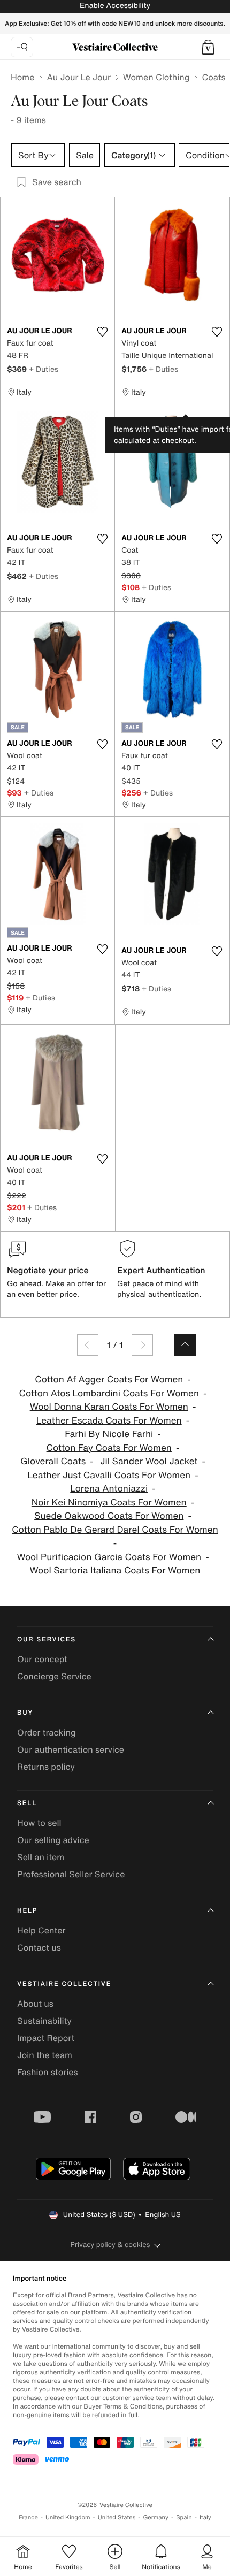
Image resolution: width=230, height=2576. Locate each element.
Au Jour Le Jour (78, 77)
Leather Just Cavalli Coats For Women (109, 1475)
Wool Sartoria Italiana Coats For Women (115, 1570)
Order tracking (47, 1732)
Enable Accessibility (115, 6)
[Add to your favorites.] (102, 332)
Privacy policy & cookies (110, 2245)
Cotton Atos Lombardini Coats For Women (109, 1393)
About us (35, 2004)
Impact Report (46, 2038)
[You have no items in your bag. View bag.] (208, 47)
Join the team (45, 2055)
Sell (27, 1803)
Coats (213, 77)
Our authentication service (71, 1749)
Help (27, 1911)
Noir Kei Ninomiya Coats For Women (109, 1503)
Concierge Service (54, 1676)
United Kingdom (68, 2517)
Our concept (42, 1659)
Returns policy (46, 1767)
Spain (184, 2517)
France (28, 2517)
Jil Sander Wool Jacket (149, 1461)
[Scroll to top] (185, 1345)
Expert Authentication (161, 1270)
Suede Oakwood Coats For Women (109, 1516)
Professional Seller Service (71, 1874)
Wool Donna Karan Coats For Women (109, 1407)
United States (117, 2517)
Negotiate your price (48, 1270)
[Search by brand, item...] (22, 47)
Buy (25, 1713)
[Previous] (88, 1345)
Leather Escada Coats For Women (109, 1421)
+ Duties (44, 369)
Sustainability (44, 2021)
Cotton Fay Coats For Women (109, 1448)
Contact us (39, 1947)
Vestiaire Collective (64, 1984)
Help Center (41, 1930)
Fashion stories (48, 2072)
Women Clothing (156, 77)
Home (22, 77)
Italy (205, 2517)
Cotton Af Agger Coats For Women (109, 1379)
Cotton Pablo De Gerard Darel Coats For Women (115, 1530)
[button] (208, 47)
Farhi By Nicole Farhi (109, 1434)
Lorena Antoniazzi (109, 1489)
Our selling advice (53, 1840)
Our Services (47, 1639)
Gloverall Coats (53, 1461)
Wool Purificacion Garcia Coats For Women (109, 1557)
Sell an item (41, 1857)
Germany (156, 2517)
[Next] (142, 1345)
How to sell (39, 1823)
